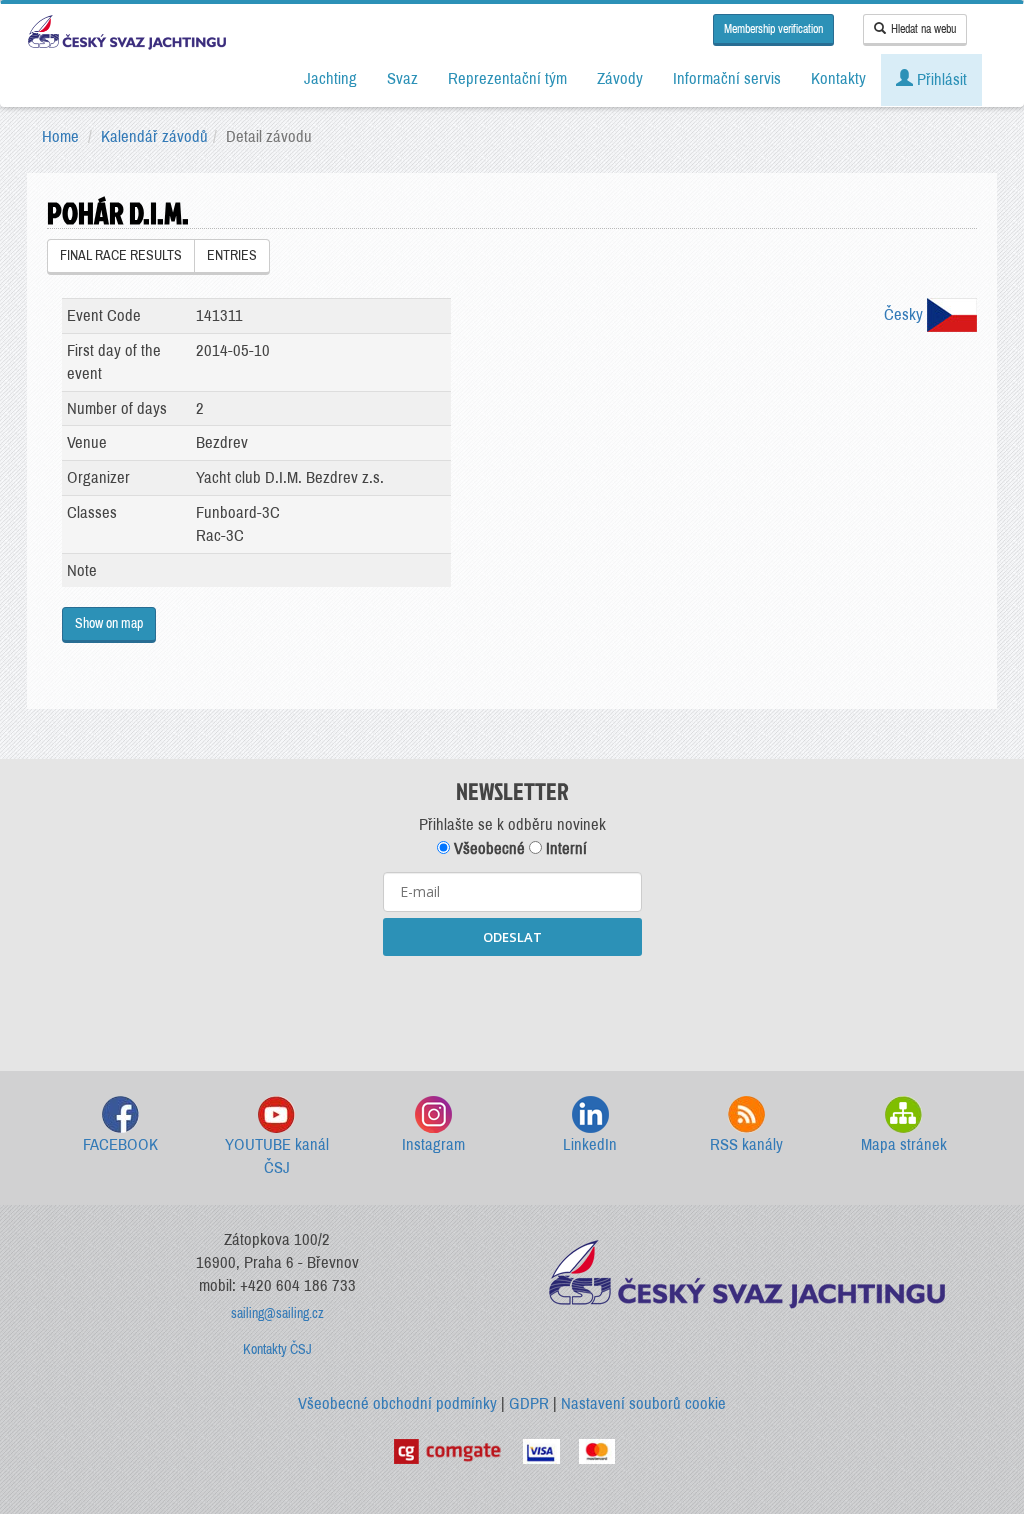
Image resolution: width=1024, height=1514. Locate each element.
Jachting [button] (330, 78)
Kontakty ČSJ (277, 1349)
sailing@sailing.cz (277, 1313)
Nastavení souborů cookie (643, 1403)
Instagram (433, 1144)
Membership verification (773, 29)
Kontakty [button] (838, 78)
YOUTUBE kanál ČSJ (277, 1156)
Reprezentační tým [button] (507, 78)
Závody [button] (620, 78)
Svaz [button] (402, 78)
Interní (564, 848)
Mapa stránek (904, 1144)
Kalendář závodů (154, 136)
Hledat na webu (923, 29)
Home (60, 136)
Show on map (109, 623)
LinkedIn (590, 1144)
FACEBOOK (120, 1144)
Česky (905, 314)
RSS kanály (746, 1144)
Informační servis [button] (727, 78)
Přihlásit (940, 79)
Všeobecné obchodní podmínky (397, 1403)
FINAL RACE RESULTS (121, 255)
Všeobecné (487, 848)
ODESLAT (512, 937)
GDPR (529, 1403)
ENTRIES (232, 255)
